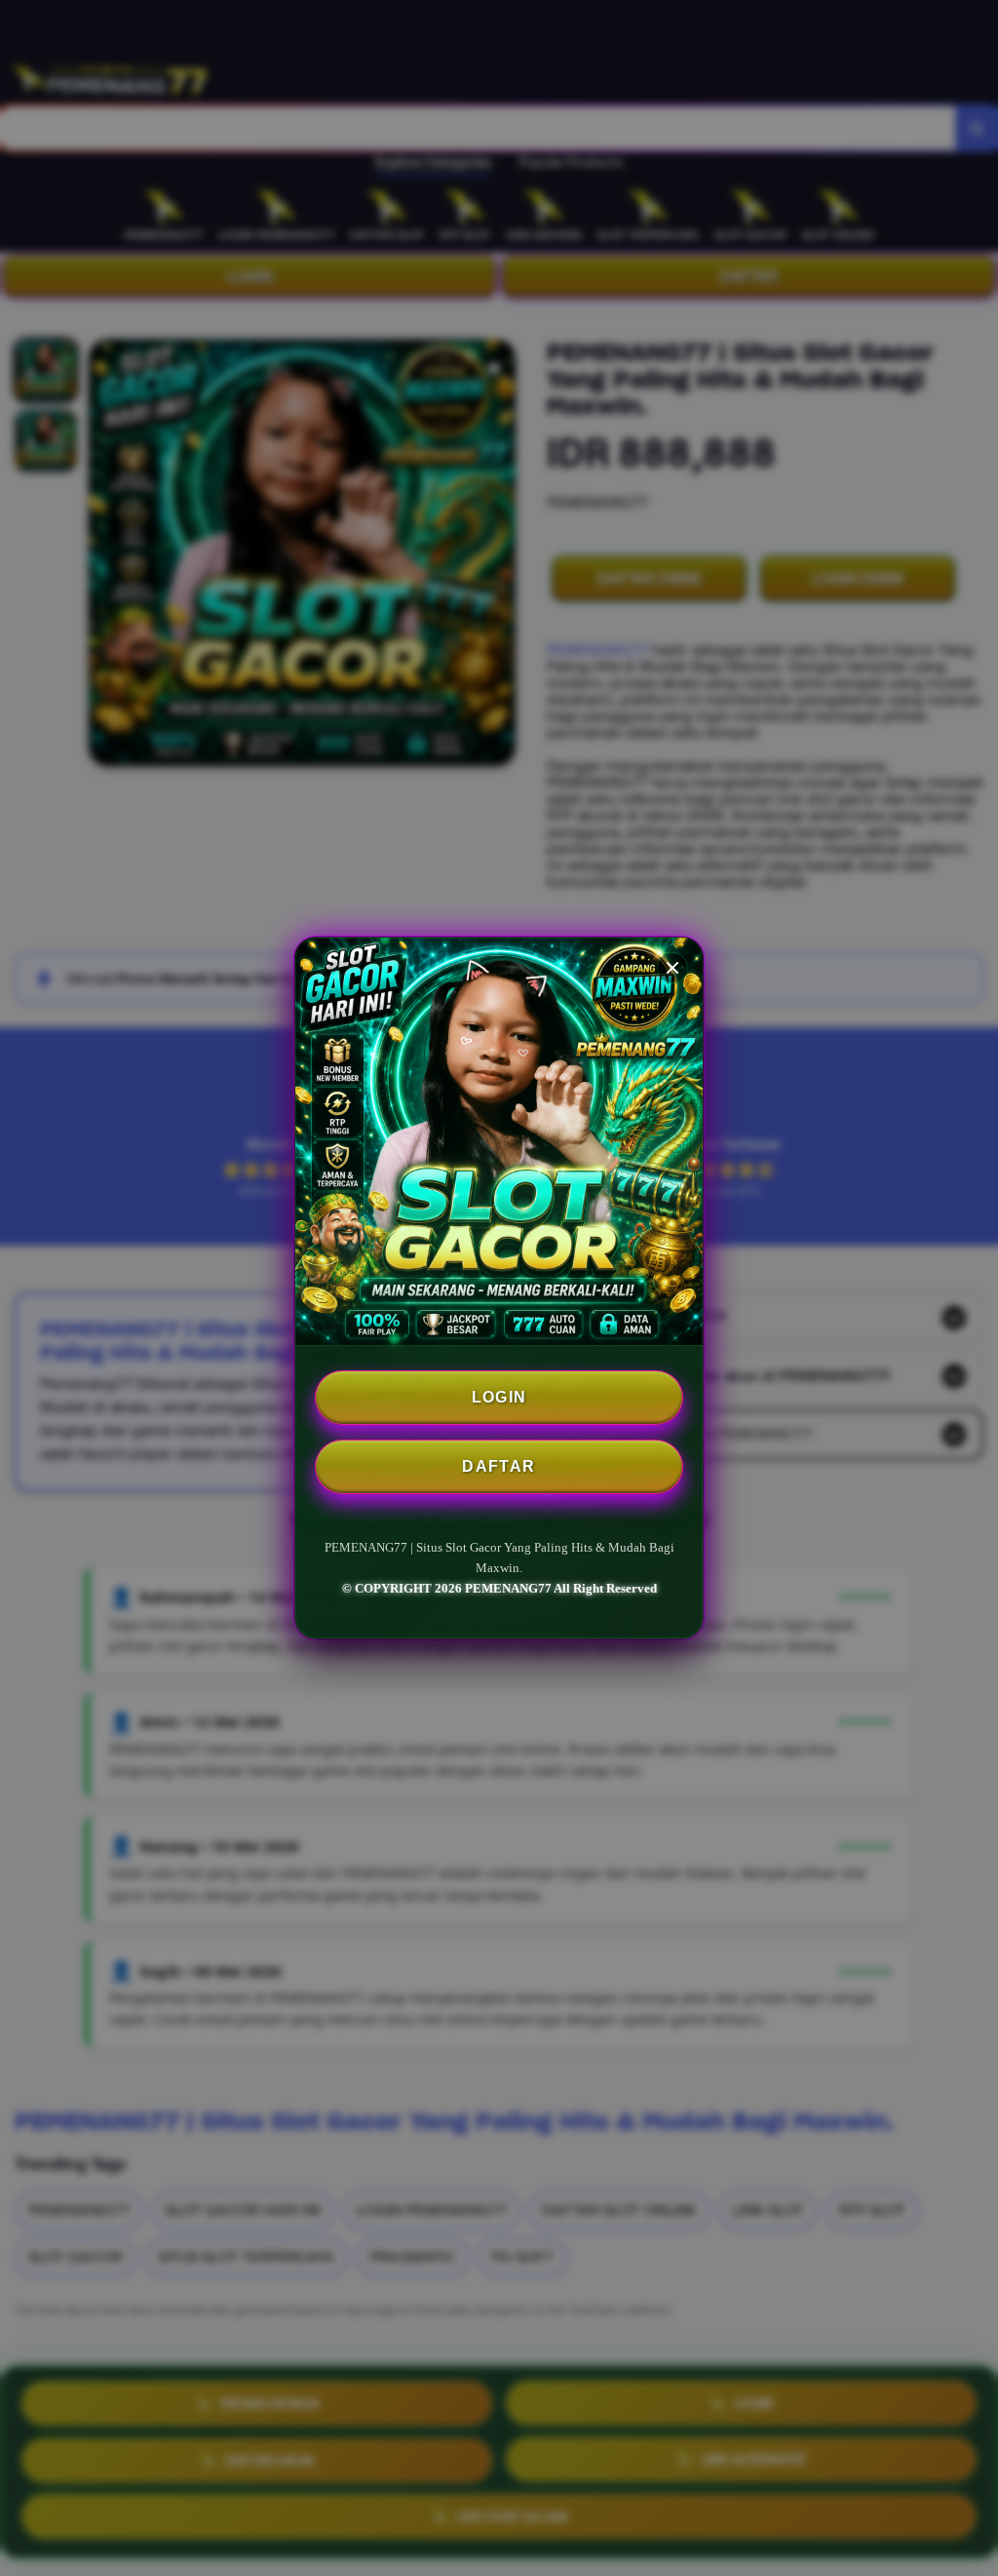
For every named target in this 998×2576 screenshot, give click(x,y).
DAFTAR (499, 1466)
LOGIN (499, 1397)
